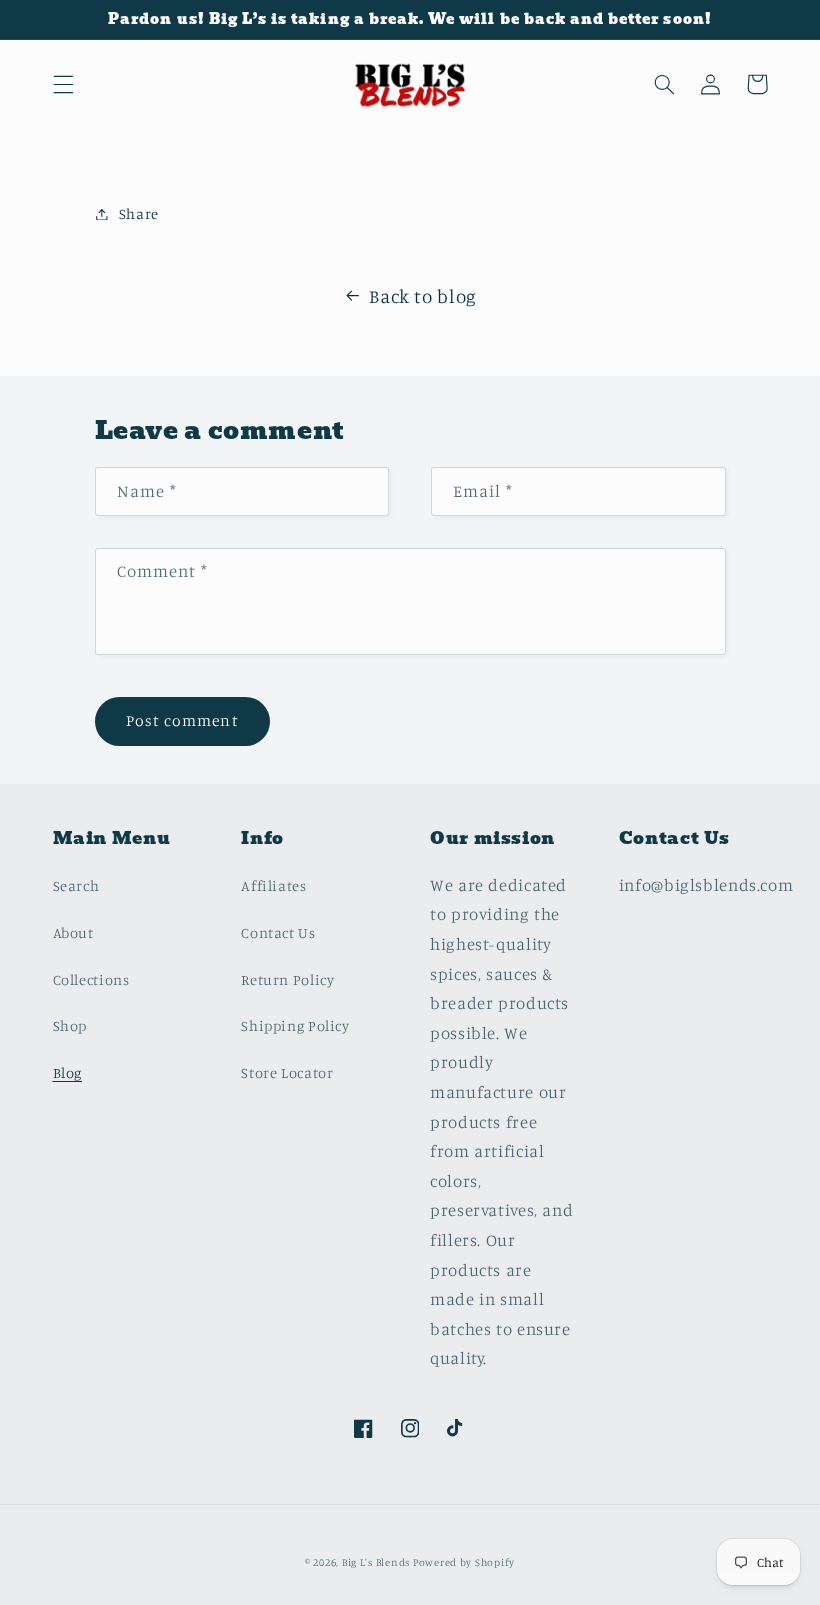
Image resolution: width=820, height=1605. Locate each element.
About (73, 932)
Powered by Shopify (464, 1562)
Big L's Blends (377, 1562)
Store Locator (287, 1072)
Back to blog (423, 295)
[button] (63, 84)
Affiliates (273, 885)
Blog (68, 1072)
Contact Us (278, 932)
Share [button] (139, 213)
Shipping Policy (295, 1025)
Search (76, 885)
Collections (91, 979)
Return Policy (287, 979)
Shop (70, 1025)
